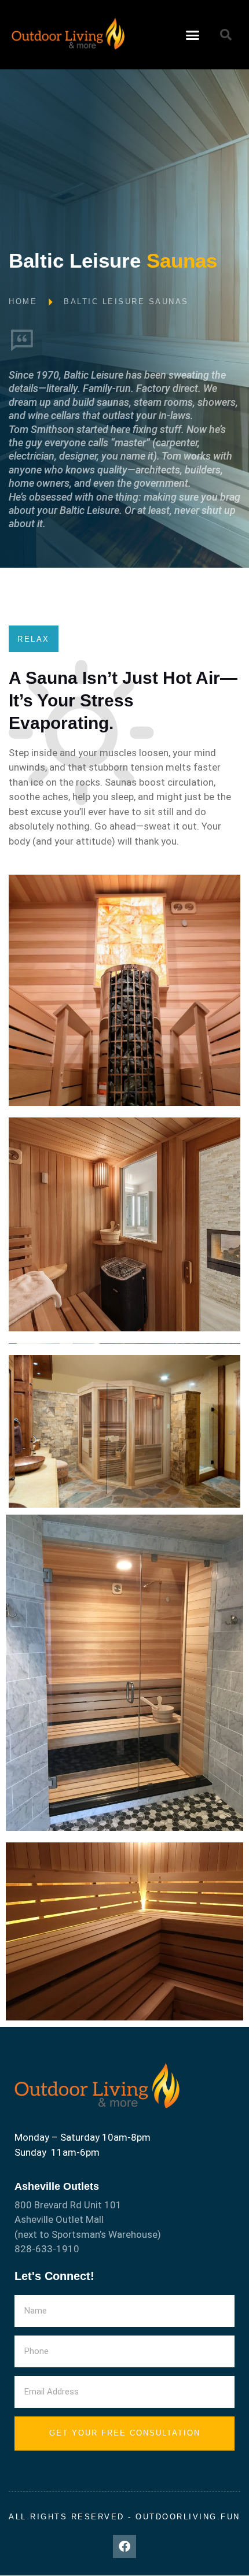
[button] (193, 35)
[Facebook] (124, 2547)
